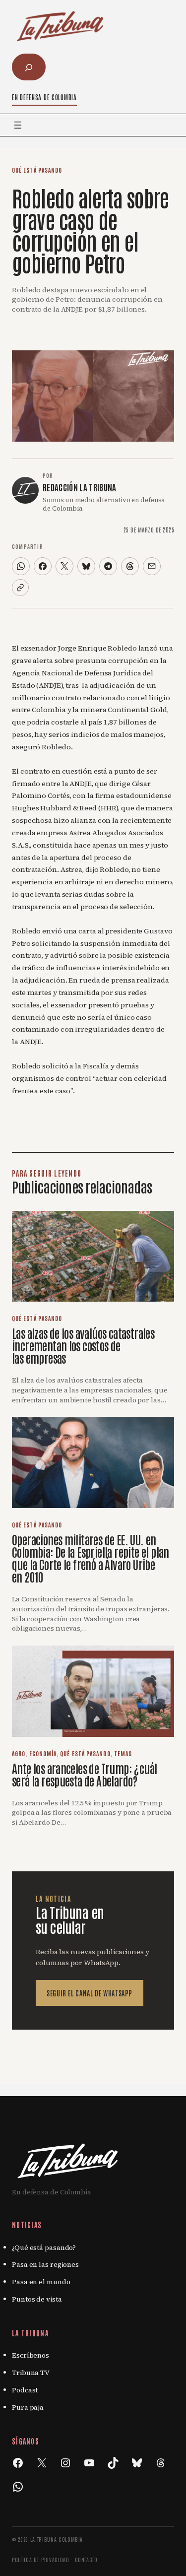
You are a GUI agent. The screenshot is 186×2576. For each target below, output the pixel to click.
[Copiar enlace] (20, 588)
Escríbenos (31, 2355)
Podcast (25, 2390)
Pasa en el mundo (41, 2282)
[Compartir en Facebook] (43, 566)
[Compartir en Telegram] (108, 566)
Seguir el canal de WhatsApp (90, 1993)
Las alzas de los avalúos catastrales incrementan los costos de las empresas (83, 1345)
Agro (19, 1753)
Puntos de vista (37, 2299)
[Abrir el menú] (18, 125)
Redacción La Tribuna (80, 487)
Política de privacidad (41, 2559)
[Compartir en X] (64, 566)
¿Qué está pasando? (44, 2247)
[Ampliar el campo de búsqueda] (29, 67)
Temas (123, 1753)
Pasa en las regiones (45, 2264)
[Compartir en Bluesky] (86, 566)
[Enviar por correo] (152, 566)
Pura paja (28, 2407)
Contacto (86, 2559)
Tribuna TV (31, 2373)
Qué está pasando (37, 170)
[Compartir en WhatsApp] (21, 566)
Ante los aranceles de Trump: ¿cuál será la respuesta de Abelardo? (84, 1774)
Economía (43, 1753)
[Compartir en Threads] (130, 566)
